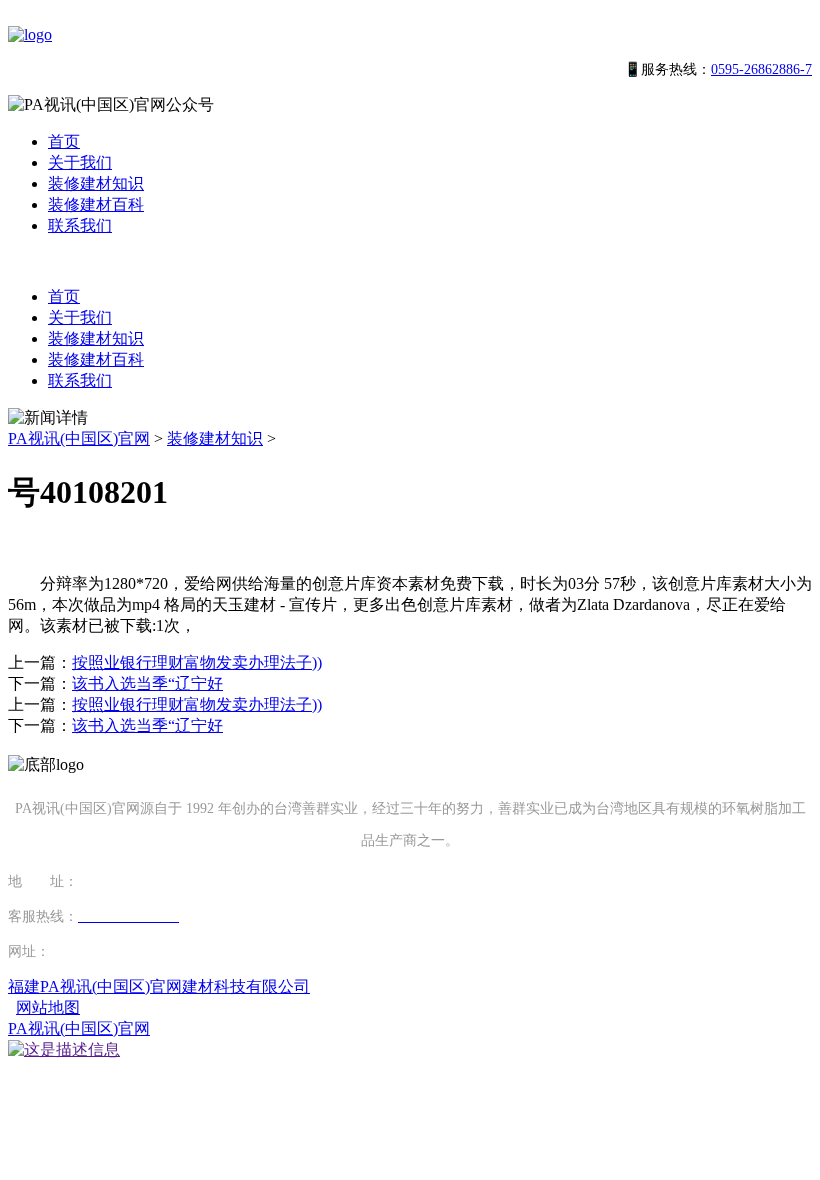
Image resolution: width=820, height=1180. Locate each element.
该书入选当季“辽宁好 (147, 683)
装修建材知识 (96, 183)
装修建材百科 (96, 204)
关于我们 (80, 162)
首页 (64, 141)
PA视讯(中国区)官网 (79, 438)
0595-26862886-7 (761, 69)
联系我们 (80, 225)
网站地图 (48, 1007)
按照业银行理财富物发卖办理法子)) (197, 662)
